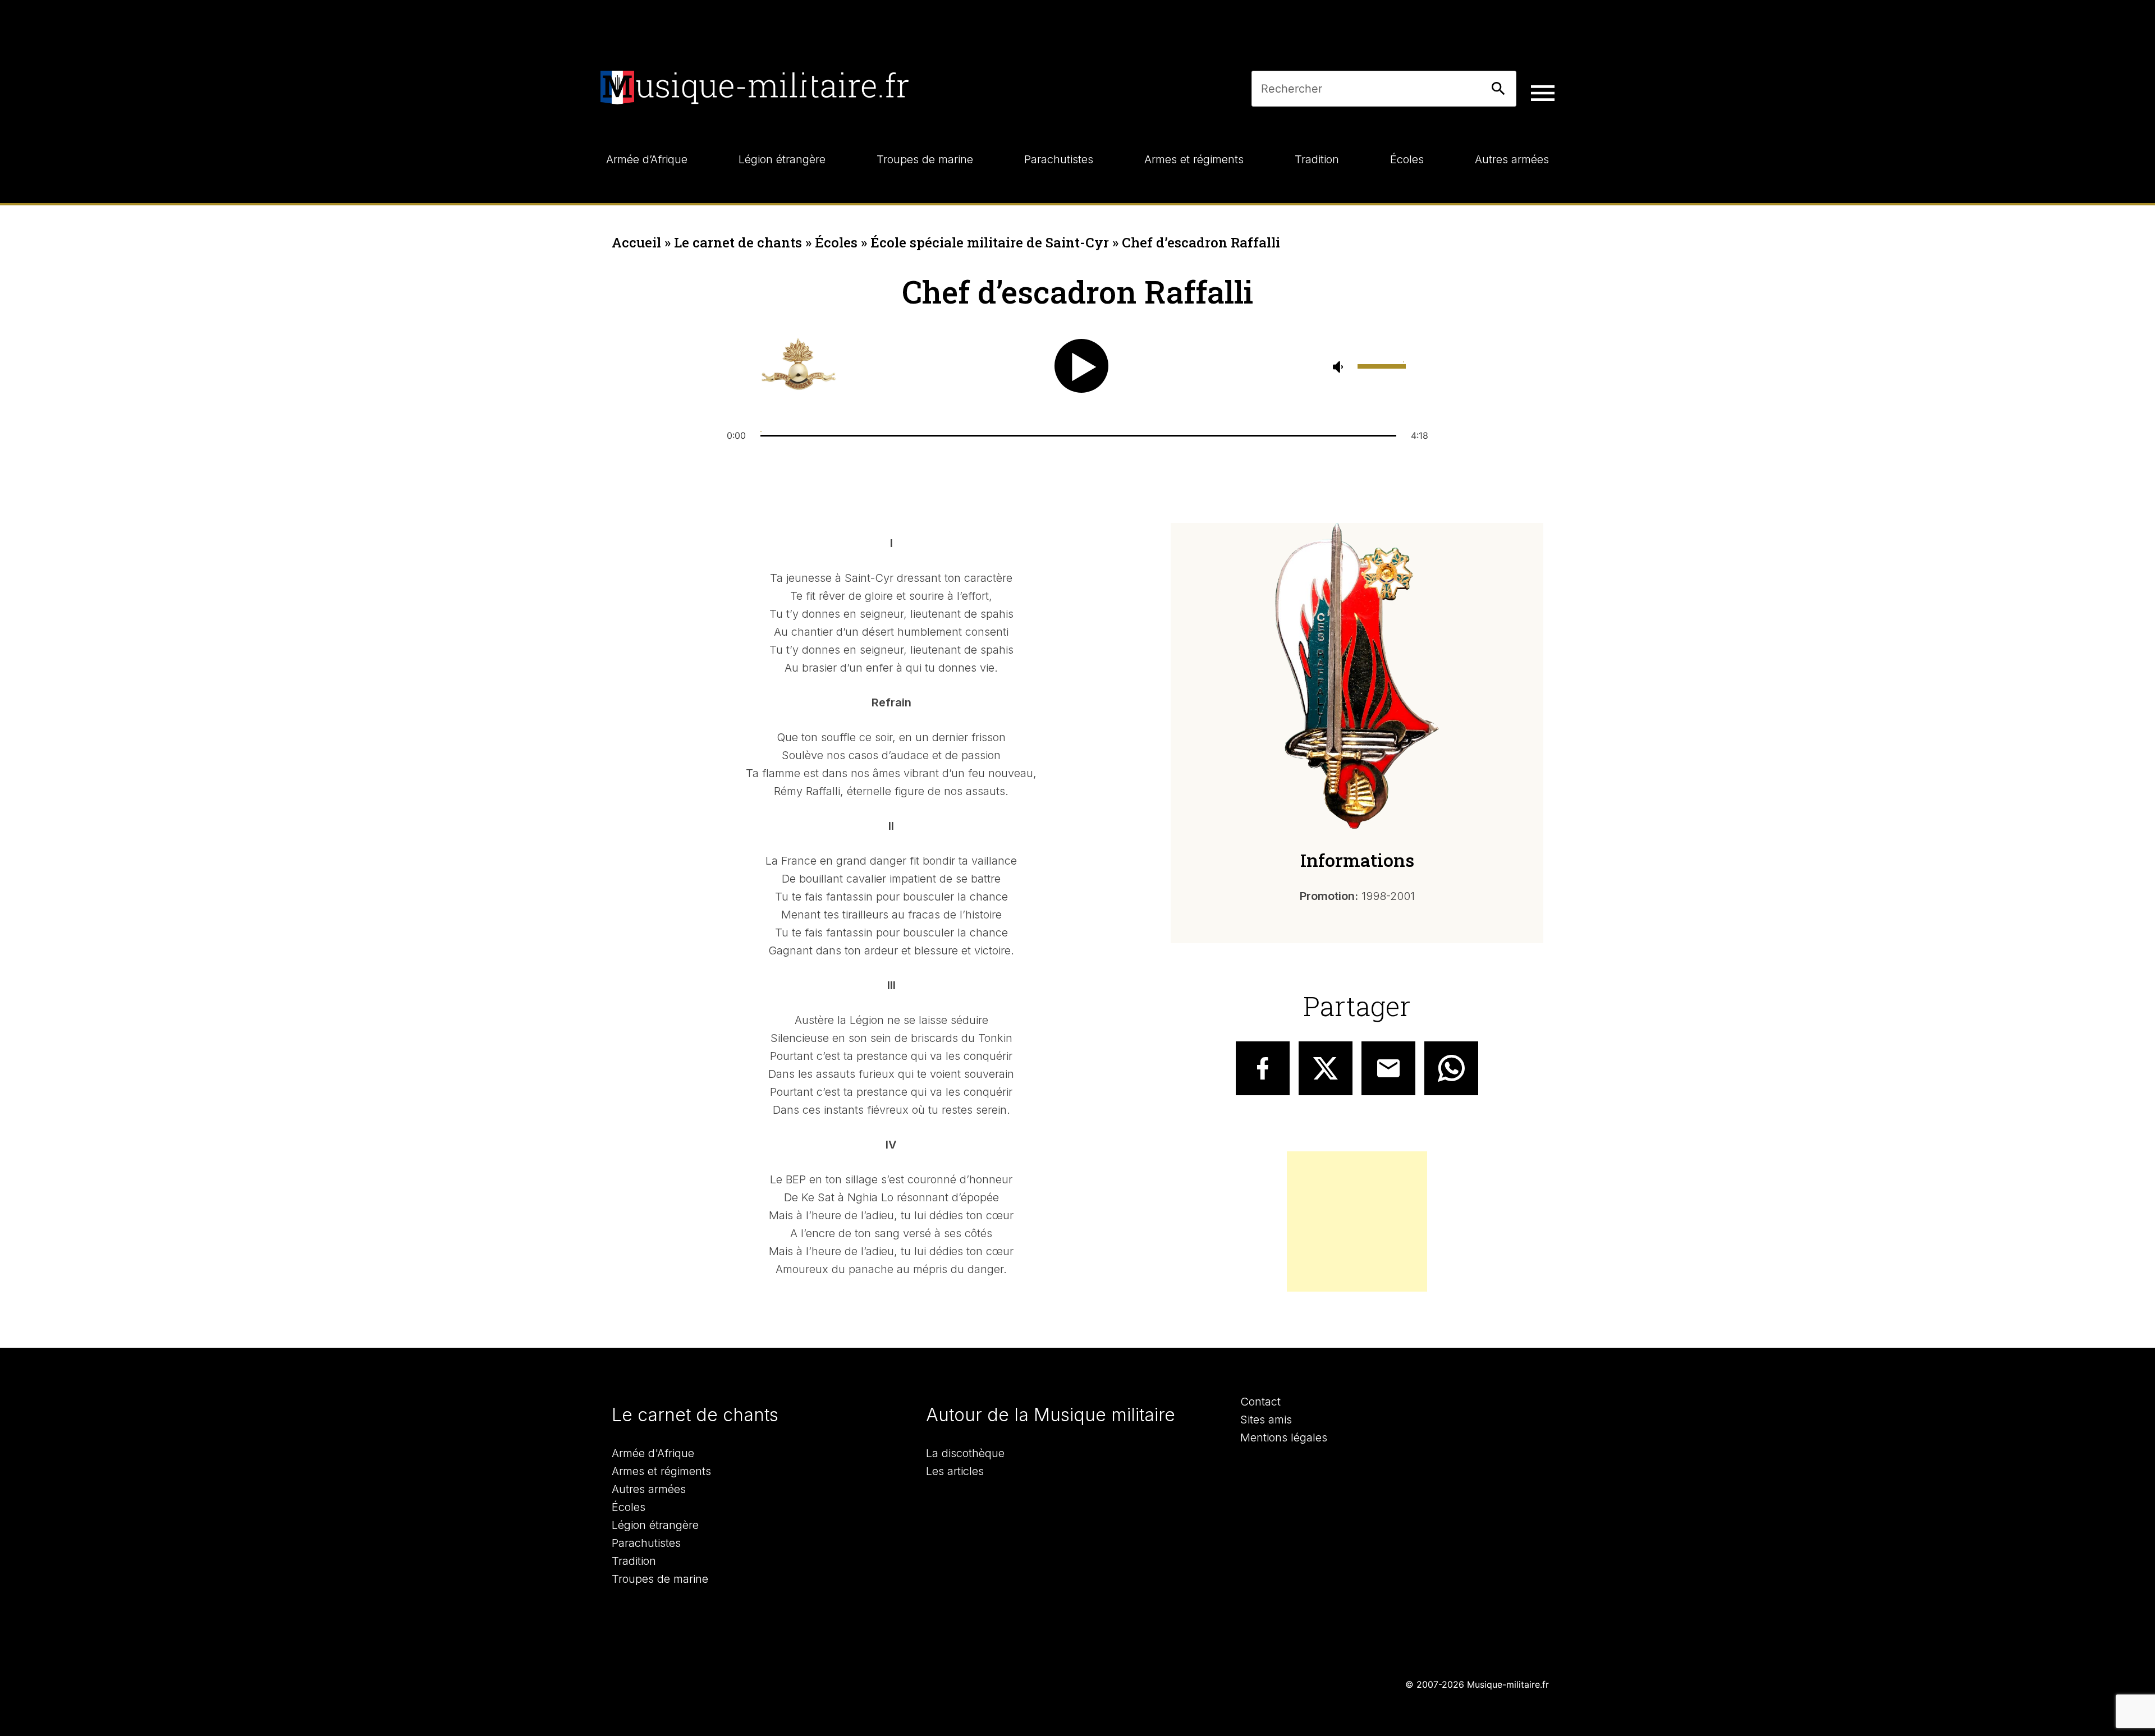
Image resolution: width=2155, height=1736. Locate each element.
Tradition (634, 1561)
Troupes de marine (660, 1579)
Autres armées (649, 1489)
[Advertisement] (1357, 1221)
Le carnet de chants (738, 242)
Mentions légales (1284, 1438)
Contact (1260, 1402)
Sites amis (1266, 1420)
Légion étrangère (655, 1525)
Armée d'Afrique (653, 1453)
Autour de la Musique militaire (1051, 1415)
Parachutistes (646, 1543)
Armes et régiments (661, 1471)
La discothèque (965, 1453)
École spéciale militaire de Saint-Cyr (990, 242)
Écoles (836, 242)
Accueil (636, 242)
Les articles (955, 1471)
